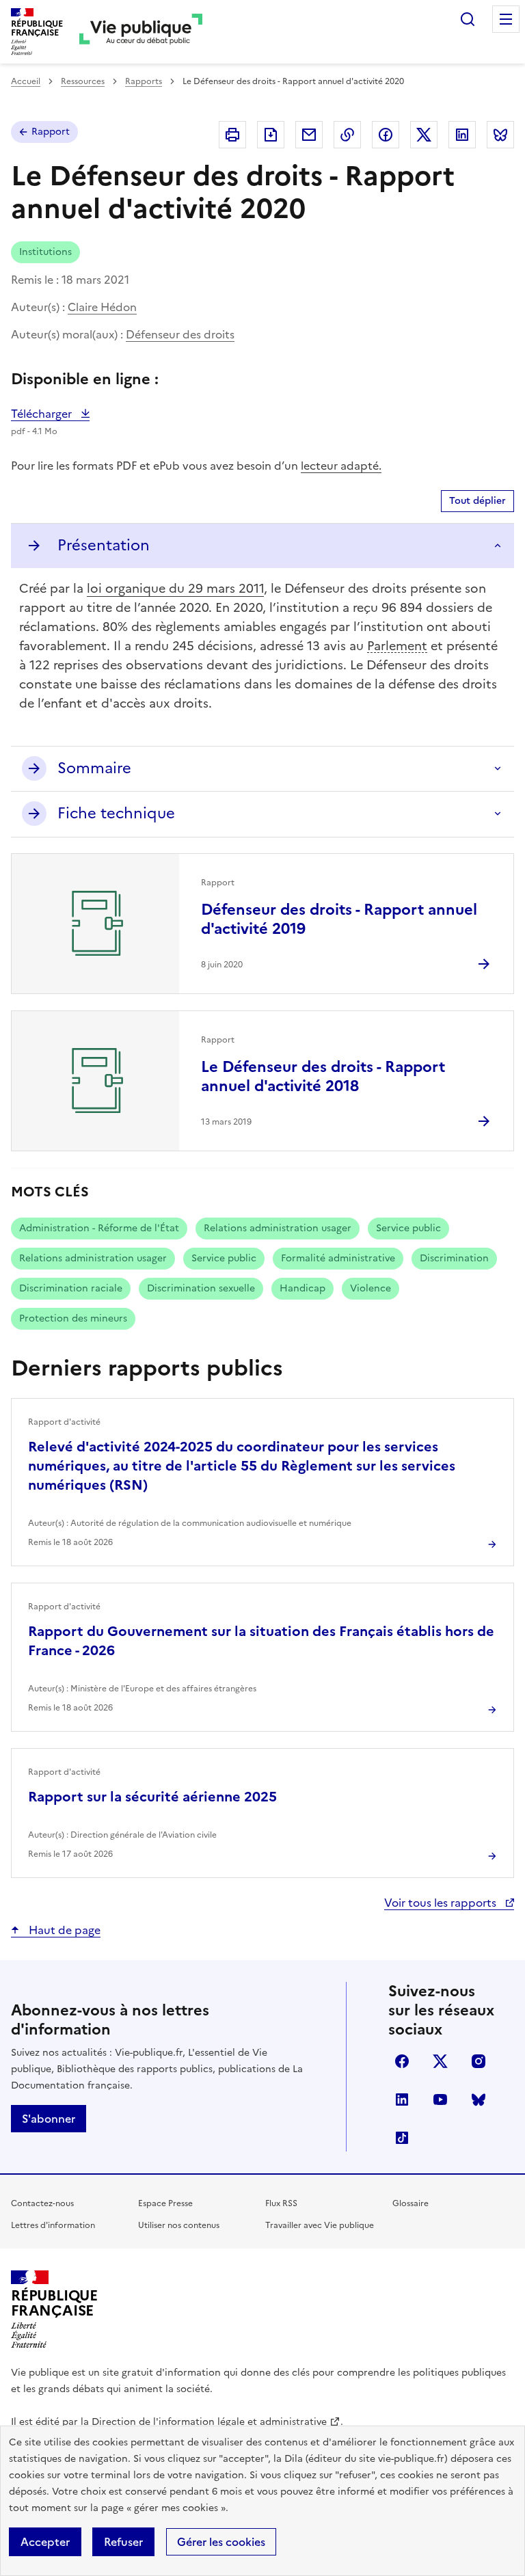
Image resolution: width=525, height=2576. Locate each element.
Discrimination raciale (71, 1288)
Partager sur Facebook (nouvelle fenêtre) (386, 135)
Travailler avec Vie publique (320, 2225)
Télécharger (50, 414)
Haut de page (63, 1930)
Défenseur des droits (180, 334)
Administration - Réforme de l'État (99, 1228)
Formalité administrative (338, 1258)
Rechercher (468, 19)
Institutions (45, 252)
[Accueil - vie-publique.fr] (141, 32)
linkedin (402, 2099)
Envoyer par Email (309, 135)
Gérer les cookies (221, 2542)
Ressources (83, 81)
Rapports (144, 81)
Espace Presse (165, 2203)
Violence (371, 1288)
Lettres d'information (53, 2225)
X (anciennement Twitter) (440, 2061)
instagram (479, 2061)
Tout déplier (477, 501)
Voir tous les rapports (442, 1903)
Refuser (123, 2542)
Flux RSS (281, 2203)
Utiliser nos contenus (179, 2225)
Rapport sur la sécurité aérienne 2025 (152, 1797)
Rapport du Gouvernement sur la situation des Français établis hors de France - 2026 (261, 1641)
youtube (440, 2099)
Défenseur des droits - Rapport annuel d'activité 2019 (339, 919)
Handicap (302, 1288)
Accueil (26, 81)
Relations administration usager (278, 1228)
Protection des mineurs (73, 1318)
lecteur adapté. (341, 466)
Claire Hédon (102, 307)
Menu (506, 19)
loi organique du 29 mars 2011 (175, 588)
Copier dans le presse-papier (347, 135)
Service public (408, 1228)
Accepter (45, 2542)
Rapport (51, 132)
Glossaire (410, 2203)
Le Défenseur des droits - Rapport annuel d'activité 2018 (323, 1076)
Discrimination (454, 1258)
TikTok (402, 2138)
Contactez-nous (42, 2203)
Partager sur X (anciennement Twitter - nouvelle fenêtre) (424, 135)
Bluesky (479, 2099)
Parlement (397, 646)
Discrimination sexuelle (201, 1288)
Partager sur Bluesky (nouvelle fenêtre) (500, 135)
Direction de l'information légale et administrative (209, 2422)
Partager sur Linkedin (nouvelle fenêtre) (462, 135)
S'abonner (49, 2119)
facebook (402, 2061)
